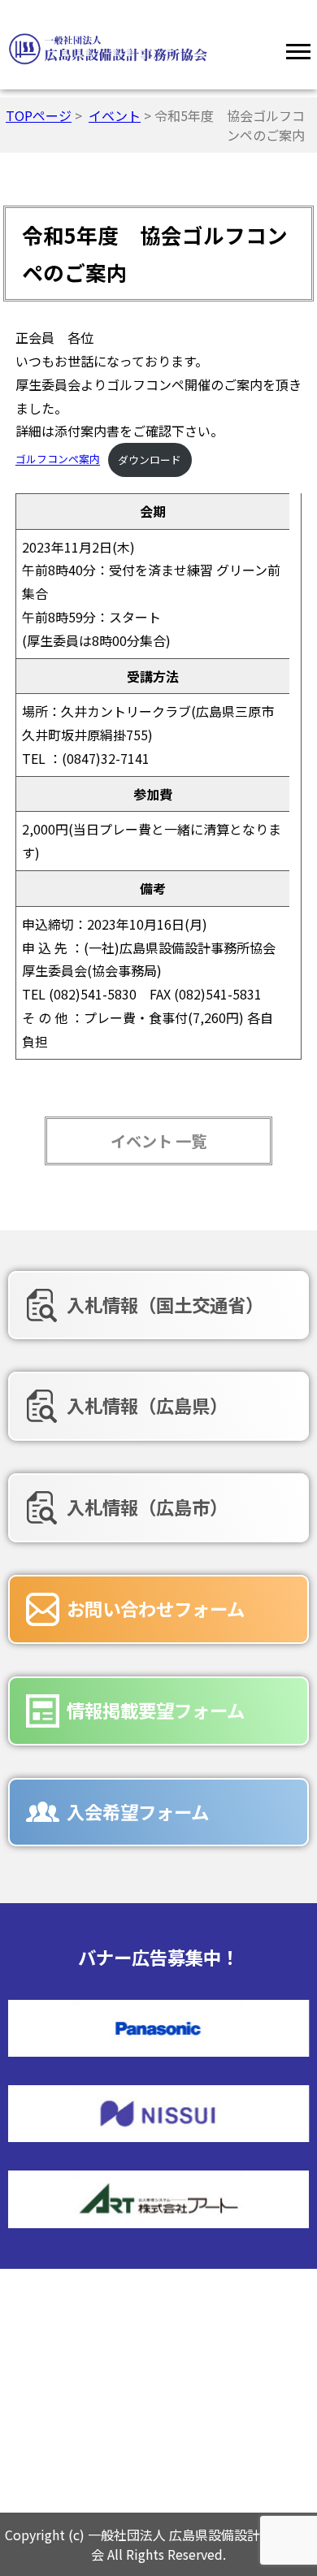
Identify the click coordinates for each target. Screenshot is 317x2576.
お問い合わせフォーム (156, 1608)
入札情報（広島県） (147, 1405)
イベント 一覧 (158, 1141)
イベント (115, 115)
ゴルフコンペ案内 (58, 460)
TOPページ (39, 115)
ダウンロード (150, 460)
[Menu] (298, 49)
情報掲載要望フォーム (156, 1710)
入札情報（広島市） (147, 1507)
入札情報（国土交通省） (165, 1304)
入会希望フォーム (138, 1811)
